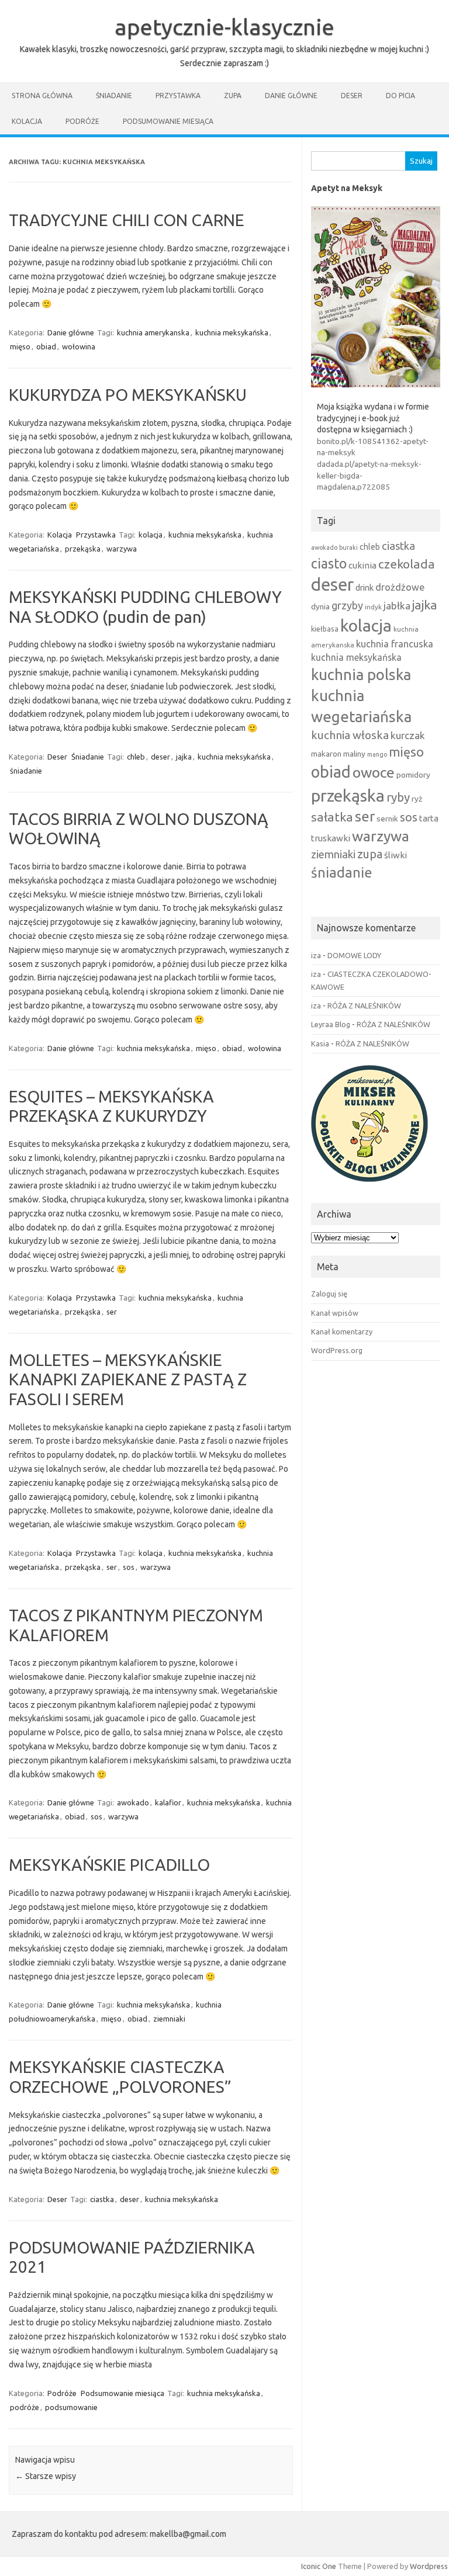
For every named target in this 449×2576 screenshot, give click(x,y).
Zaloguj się (329, 1294)
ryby (398, 797)
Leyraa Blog (331, 1024)
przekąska (83, 549)
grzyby (347, 605)
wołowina (79, 346)
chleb (136, 757)
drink (365, 587)
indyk (373, 607)
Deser (352, 96)
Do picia (400, 96)
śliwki (396, 855)
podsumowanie (71, 2407)
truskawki (331, 838)
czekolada (407, 564)
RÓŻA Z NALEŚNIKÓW (364, 1006)
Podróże (82, 121)
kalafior (168, 1802)
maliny (354, 754)
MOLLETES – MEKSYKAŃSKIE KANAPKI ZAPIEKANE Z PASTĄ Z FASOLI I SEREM (128, 1379)
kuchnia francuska (395, 644)
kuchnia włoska (350, 735)
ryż (417, 799)
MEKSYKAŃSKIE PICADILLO (109, 1865)
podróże (25, 2407)
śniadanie (26, 771)
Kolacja (27, 121)
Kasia (320, 1043)
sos (129, 1567)
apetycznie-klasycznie (224, 27)
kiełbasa (325, 629)
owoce (374, 772)
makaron (326, 754)
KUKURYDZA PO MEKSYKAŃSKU (128, 395)
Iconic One (319, 2566)
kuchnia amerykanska (153, 332)
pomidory (413, 775)
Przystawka (178, 96)
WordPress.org (337, 1350)
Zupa (233, 96)
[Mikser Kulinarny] (369, 1185)
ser (112, 1312)
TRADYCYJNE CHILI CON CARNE (127, 220)
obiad (46, 346)
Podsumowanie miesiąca (168, 121)
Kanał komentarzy (342, 1332)
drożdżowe (400, 587)
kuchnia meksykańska (232, 332)
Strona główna (42, 96)
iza (316, 955)
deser (160, 757)
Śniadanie (114, 96)
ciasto (329, 563)
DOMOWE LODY (354, 955)
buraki (348, 547)
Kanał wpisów (335, 1313)
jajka (184, 757)
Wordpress (429, 2566)
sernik (387, 819)
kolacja (151, 535)
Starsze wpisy (46, 2476)
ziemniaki (169, 2019)
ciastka (102, 2199)
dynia (320, 606)
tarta (429, 818)
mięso (20, 346)
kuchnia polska (361, 675)
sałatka (332, 817)
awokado (133, 1802)
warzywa (122, 549)
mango (377, 754)
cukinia (362, 565)
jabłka (397, 606)
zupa (370, 854)
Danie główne (291, 96)
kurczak (408, 735)
